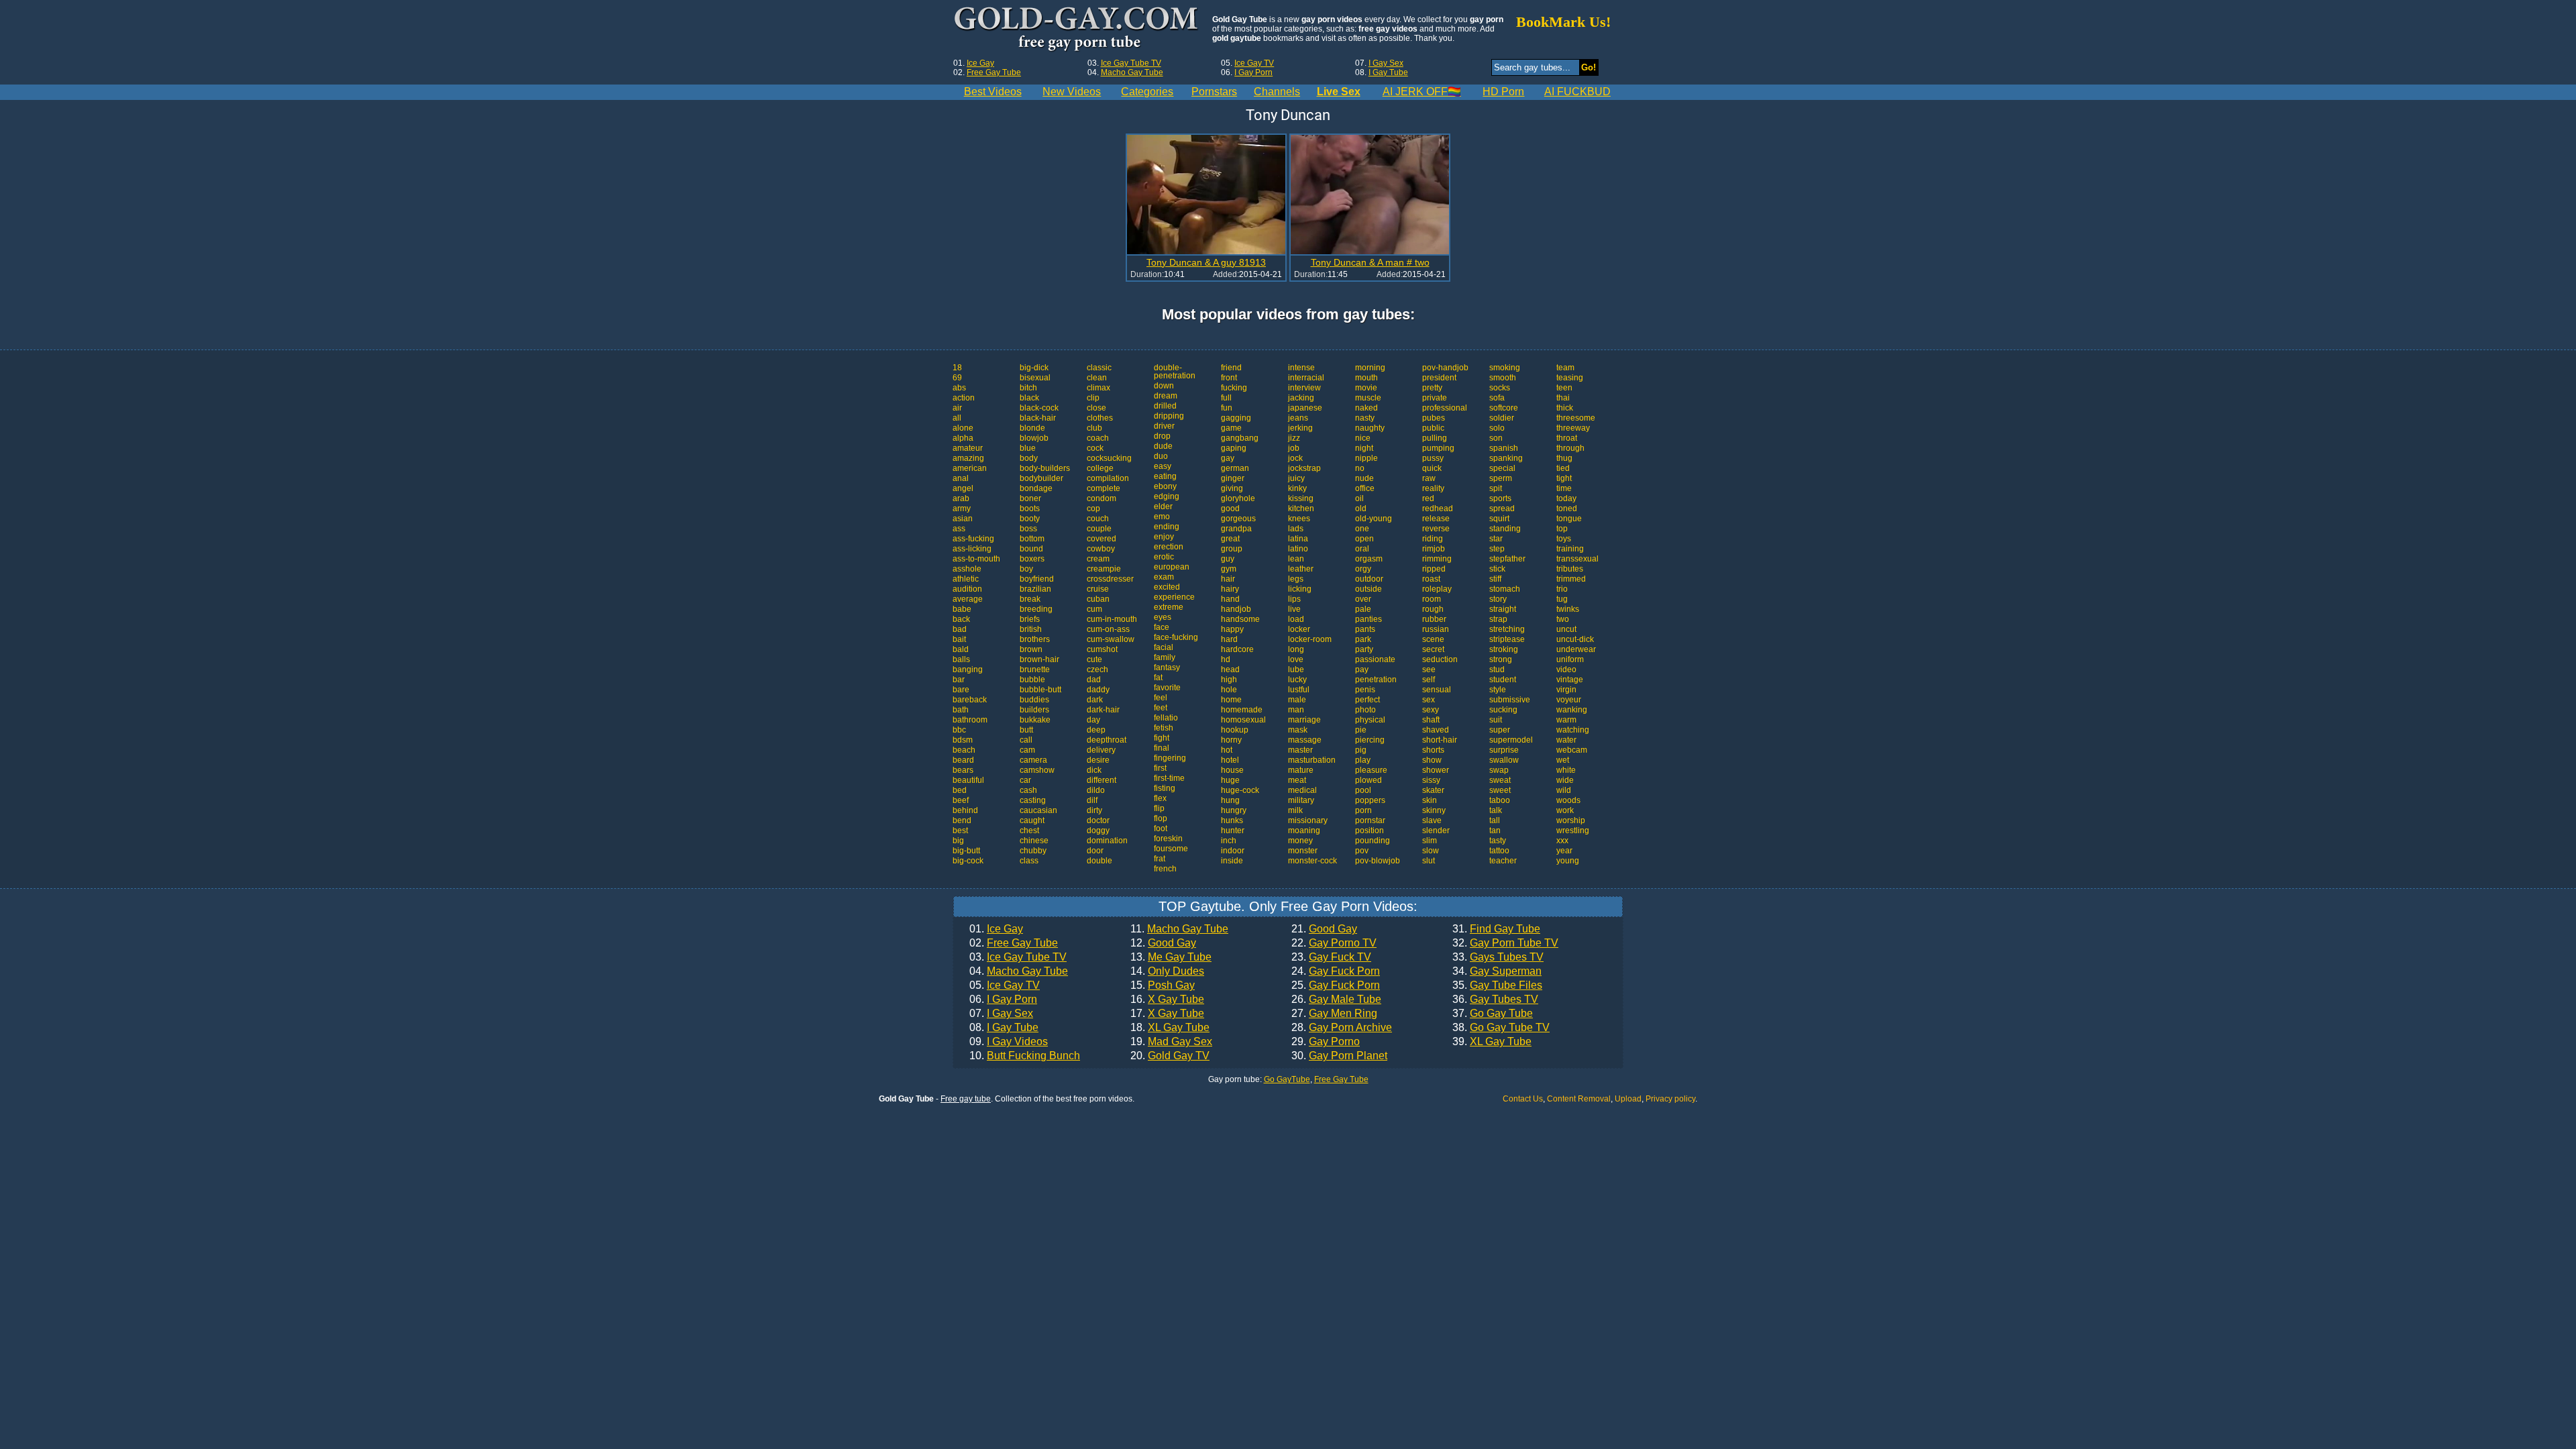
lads (1296, 529)
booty (1030, 519)
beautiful (968, 780)
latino (1298, 549)
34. (1497, 971)
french (1165, 869)
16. (1167, 1000)
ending (1167, 527)
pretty (1432, 388)
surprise (1504, 750)
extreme (1169, 607)
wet (1563, 760)
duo (1161, 456)
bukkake (1035, 720)
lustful (1299, 690)
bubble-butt (1040, 690)
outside (1368, 589)
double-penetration (1175, 372)
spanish (1504, 448)
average (968, 599)
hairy (1230, 589)
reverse (1436, 529)
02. (1014, 943)
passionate (1375, 659)
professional (1445, 408)
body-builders (1045, 468)
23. (1331, 957)
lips (1294, 599)
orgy (1363, 569)
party (1364, 649)
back (961, 619)
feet (1161, 708)
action (964, 398)
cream (1098, 559)
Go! (1589, 67)
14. (1167, 971)
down (1164, 386)
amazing (968, 458)
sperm (1501, 478)
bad (960, 629)
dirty (1094, 810)
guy (1228, 559)
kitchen (1301, 508)
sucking (1503, 710)
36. (1495, 1000)
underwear (1576, 649)
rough (1433, 609)
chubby (1033, 851)
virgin (1566, 690)
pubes (1434, 418)
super (1500, 730)
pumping (1438, 448)
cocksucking (1109, 458)
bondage (1036, 488)
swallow (1504, 760)
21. (1324, 929)
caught (1032, 820)
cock (1095, 448)
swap (1499, 770)
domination (1107, 841)
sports (1500, 498)
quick (1432, 468)
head (1230, 669)
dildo (1096, 790)
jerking (1300, 428)
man (1296, 710)
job (1294, 448)
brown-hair (1039, 659)
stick (1497, 569)
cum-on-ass (1108, 629)
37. (1493, 1014)
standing (1505, 529)
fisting (1165, 788)
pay (1362, 669)
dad (1094, 680)
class (1029, 861)
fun (1227, 408)
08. (1004, 1028)
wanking (1572, 710)
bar (959, 680)
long (1296, 649)
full (1226, 398)
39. (1492, 1042)
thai (1563, 398)
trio (1562, 589)
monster (1303, 851)
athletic (966, 579)
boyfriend (1037, 579)
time (1564, 488)
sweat (1500, 780)
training (1570, 549)
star (1496, 539)
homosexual (1243, 720)
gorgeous (1238, 519)
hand (1230, 599)
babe (962, 609)
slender (1436, 830)
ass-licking (972, 549)
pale (1363, 609)
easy (1163, 466)
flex (1160, 798)
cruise (1098, 589)
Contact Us (1523, 1099)
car (1025, 780)
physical (1370, 720)
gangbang (1240, 438)
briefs (1030, 619)
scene (1433, 639)
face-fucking (1176, 637)
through (1570, 448)
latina (1298, 539)
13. (1171, 957)
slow (1431, 851)
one (1362, 529)
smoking (1505, 368)
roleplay (1437, 589)
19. (1171, 1042)
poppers (1370, 800)
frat (1160, 859)
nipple (1366, 458)
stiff (1495, 579)
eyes (1163, 617)
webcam (1572, 750)
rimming (1437, 559)
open (1364, 539)
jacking (1301, 398)
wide (1565, 780)
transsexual (1577, 559)
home (1231, 700)
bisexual (1035, 378)
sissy (1431, 780)
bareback (970, 700)
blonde (1032, 428)
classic (1099, 368)
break (1030, 599)
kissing (1301, 498)
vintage (1570, 680)
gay (1228, 458)
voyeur (1569, 700)
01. (996, 929)
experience (1174, 597)
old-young (1374, 519)
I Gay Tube (1388, 72)
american (970, 468)
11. (1179, 929)
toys (1564, 539)
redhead (1438, 508)
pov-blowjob (1378, 861)
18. (1170, 1028)
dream (1166, 396)
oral (1362, 549)
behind (965, 810)
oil (1359, 498)
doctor (1098, 820)
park (1363, 639)
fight (1162, 738)
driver (1164, 426)
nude (1364, 478)
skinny (1434, 810)
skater (1433, 790)
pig (1361, 750)
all (957, 418)
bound (1031, 549)
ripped (1434, 569)
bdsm (963, 740)
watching (1573, 730)
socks (1500, 388)
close (1096, 408)
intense (1301, 368)
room (1432, 599)
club (1094, 428)
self (1429, 680)
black (1029, 398)
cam (1027, 750)
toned (1567, 508)
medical (1302, 790)
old (1361, 508)
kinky (1297, 488)
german (1235, 468)
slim (1430, 841)
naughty (1370, 428)
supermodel (1511, 740)
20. (1170, 1056)
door (1095, 851)
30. (1339, 1056)
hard (1229, 639)
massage (1305, 740)
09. (1009, 1042)
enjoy (1164, 537)
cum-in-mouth (1112, 619)
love (1296, 659)
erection (1169, 547)
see (1429, 669)
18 (957, 368)
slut (1429, 861)
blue (1028, 448)
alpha (963, 438)
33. (1498, 957)
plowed (1368, 780)
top (1562, 529)
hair (1228, 579)
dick (1094, 770)
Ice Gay (980, 63)
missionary (1308, 820)
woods (1568, 800)
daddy (1098, 690)
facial (1164, 647)
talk (1496, 810)
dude (1163, 446)
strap (1498, 619)
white (1566, 770)
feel (1161, 698)
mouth (1366, 378)
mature (1301, 770)
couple (1099, 529)
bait (959, 639)
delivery (1101, 750)
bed (960, 790)
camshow (1037, 770)
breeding (1036, 609)
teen (1564, 388)
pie (1361, 730)
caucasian (1038, 810)
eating (1165, 476)
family (1165, 657)
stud (1497, 669)
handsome (1240, 619)
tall (1495, 820)
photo (1365, 710)
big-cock (968, 861)
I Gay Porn (1253, 72)
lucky (1297, 680)
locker (1299, 629)
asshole (967, 569)
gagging (1236, 418)
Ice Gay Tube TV (1131, 63)
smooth (1503, 378)
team (1565, 368)
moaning (1304, 830)
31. (1496, 929)
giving (1232, 488)
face (1162, 627)
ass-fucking (973, 539)
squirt (1499, 519)
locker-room (1310, 639)
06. (1003, 1000)
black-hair (1038, 418)
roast (1431, 579)
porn (1363, 810)
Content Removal (1579, 1099)
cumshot (1102, 649)
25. (1336, 985)
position (1370, 830)
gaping (1234, 448)
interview (1304, 388)
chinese (1034, 841)
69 (957, 378)
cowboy (1101, 549)
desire (1098, 760)
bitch (1028, 388)
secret (1433, 649)
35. (1497, 985)
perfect (1367, 700)
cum (1094, 609)
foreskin (1168, 839)
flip (1159, 808)
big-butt (966, 851)
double (1099, 861)
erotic (1164, 557)
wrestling (1573, 830)
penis (1365, 690)
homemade (1242, 710)
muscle (1368, 398)
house (1232, 770)
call (1026, 740)
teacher (1503, 861)
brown (1031, 649)
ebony (1165, 486)
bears (963, 770)
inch (1229, 841)
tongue (1569, 519)
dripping (1169, 416)
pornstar (1370, 820)
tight (1564, 478)
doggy (1098, 830)
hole (1229, 690)
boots (1030, 508)
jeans (1298, 418)
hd (1226, 659)
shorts (1433, 750)
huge (1230, 780)
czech (1097, 669)
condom (1102, 498)
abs (959, 388)
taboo (1500, 800)
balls (961, 659)
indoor (1233, 851)
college (1100, 468)
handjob (1236, 609)
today (1566, 498)
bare (961, 690)
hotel (1230, 760)
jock (1295, 458)
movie (1366, 388)
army (962, 508)
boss (1028, 529)
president (1439, 378)
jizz (1294, 438)
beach (964, 750)
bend (962, 820)
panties (1368, 619)
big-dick (1034, 368)
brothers (1035, 639)
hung (1230, 800)
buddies (1034, 700)
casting (1033, 800)
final (1162, 748)
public (1433, 428)
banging (968, 669)
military (1301, 800)
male (1297, 700)
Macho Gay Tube (1132, 72)
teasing (1570, 378)
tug (1562, 599)
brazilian (1035, 589)
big (958, 841)
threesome (1576, 418)
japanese (1305, 408)
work (1565, 810)
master (1300, 750)
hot (1227, 750)
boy (1026, 569)
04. (1019, 971)
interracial (1306, 378)
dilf (1092, 800)
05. (1005, 985)
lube (1296, 669)
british (1031, 629)
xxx (1562, 841)
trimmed (1571, 579)
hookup (1235, 730)
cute (1094, 659)
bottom (1032, 539)
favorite (1167, 688)
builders (1034, 710)
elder (1163, 506)
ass (959, 529)
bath (961, 710)
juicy (1296, 478)
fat (1158, 678)
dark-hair (1103, 710)
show (1432, 760)
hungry (1234, 810)
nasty (1365, 418)
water (1566, 740)
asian (963, 519)
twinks (1568, 609)
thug (1564, 458)
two (1563, 619)
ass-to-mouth (976, 559)
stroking (1504, 649)
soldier (1502, 418)
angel (963, 488)
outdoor (1369, 579)
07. (1001, 1014)
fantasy (1167, 667)
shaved (1436, 730)
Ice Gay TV (1254, 63)
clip (1093, 398)
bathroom (970, 720)
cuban (1098, 599)
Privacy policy (1670, 1099)
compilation (1108, 478)
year (1564, 851)
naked (1366, 408)
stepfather (1507, 559)
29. (1326, 1042)
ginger (1233, 478)
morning (1370, 368)
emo (1162, 517)
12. (1163, 943)
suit (1496, 720)
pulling (1435, 438)
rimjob (1434, 549)
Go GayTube (1287, 1079)
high (1229, 680)
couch (1098, 519)
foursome (1171, 849)
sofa (1497, 398)
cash (1028, 790)
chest (1029, 830)
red (1428, 498)
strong (1501, 659)
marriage (1304, 720)
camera (1033, 760)
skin (1430, 800)
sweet (1500, 790)
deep (1096, 730)
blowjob (1034, 438)
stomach (1505, 589)
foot (1161, 828)
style (1498, 690)
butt (1026, 730)
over (1363, 599)
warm (1566, 720)
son (1496, 438)
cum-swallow (1111, 639)
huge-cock (1240, 790)
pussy (1433, 458)
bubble (1032, 680)
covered (1102, 539)
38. (1501, 1028)
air (957, 408)
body (1029, 458)
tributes (1570, 569)
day (1093, 720)
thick (1565, 408)
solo (1497, 428)
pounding (1373, 841)
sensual (1437, 690)
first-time (1169, 778)
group (1232, 549)
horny (1231, 740)
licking (1300, 589)
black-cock (1039, 408)
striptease (1507, 639)
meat (1297, 780)
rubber (1434, 619)
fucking (1234, 388)
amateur (968, 448)
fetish (1164, 728)
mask (1298, 730)
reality (1433, 488)
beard (963, 760)
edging (1167, 496)
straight (1503, 609)
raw (1429, 478)
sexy (1431, 710)
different (1102, 780)
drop (1162, 436)
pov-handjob (1445, 368)
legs (1296, 579)
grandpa (1236, 529)
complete (1104, 488)
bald (961, 649)
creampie (1104, 569)
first (1160, 768)
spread (1502, 508)
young (1568, 861)
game (1231, 428)
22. (1334, 943)
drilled (1165, 406)
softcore (1504, 408)
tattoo (1499, 851)
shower (1436, 770)
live (1294, 609)
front (1229, 378)
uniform (1570, 659)
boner (1030, 498)
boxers (1032, 559)
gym (1229, 569)
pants (1365, 629)
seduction (1440, 659)
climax (1098, 388)
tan (1495, 830)
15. (1163, 985)
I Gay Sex (1386, 63)
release (1436, 519)
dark (1095, 700)
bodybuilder (1041, 478)
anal (961, 478)
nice (1363, 438)
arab (961, 498)
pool (1363, 790)
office (1365, 488)
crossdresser (1110, 579)
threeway (1573, 428)
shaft (1431, 720)
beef (961, 800)
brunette (1035, 669)
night (1364, 448)
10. (1025, 1056)
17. (1167, 1014)
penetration (1376, 680)
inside (1232, 861)
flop (1161, 818)
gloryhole (1238, 498)
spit (1496, 488)
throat (1567, 438)
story (1498, 599)
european (1172, 567)
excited (1167, 587)
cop (1093, 508)
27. (1334, 1014)
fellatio (1166, 718)
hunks (1232, 820)
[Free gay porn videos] (1078, 30)
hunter (1233, 830)
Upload (1628, 1099)
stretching (1507, 629)
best (960, 830)
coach (1098, 438)
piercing (1370, 740)
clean (1097, 378)
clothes (1100, 418)
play (1363, 760)
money (1300, 841)
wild (1564, 790)
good (1230, 508)
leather (1301, 569)
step (1497, 549)
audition (967, 589)
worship (1571, 820)
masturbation (1312, 760)
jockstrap (1304, 468)
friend (1231, 368)
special (1502, 468)
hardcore (1237, 649)
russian (1436, 629)
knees (1299, 519)
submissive (1510, 700)
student (1503, 680)
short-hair (1440, 740)
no (1360, 468)
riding (1433, 539)
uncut (1566, 629)
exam (1164, 577)
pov (1362, 851)
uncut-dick (1575, 639)
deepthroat (1107, 740)
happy (1232, 629)
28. (1342, 1028)
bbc (959, 730)
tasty (1498, 841)
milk (1295, 810)
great (1230, 539)
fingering (1170, 758)
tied (1563, 468)
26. (1336, 1000)
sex (1429, 700)
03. (1018, 957)
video (1566, 669)
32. (1505, 943)
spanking (1506, 458)
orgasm (1369, 559)
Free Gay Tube (994, 72)
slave (1432, 820)
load (1296, 619)
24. (1336, 971)
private (1435, 398)
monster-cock (1312, 861)
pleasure (1371, 770)
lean (1296, 559)
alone (963, 428)
